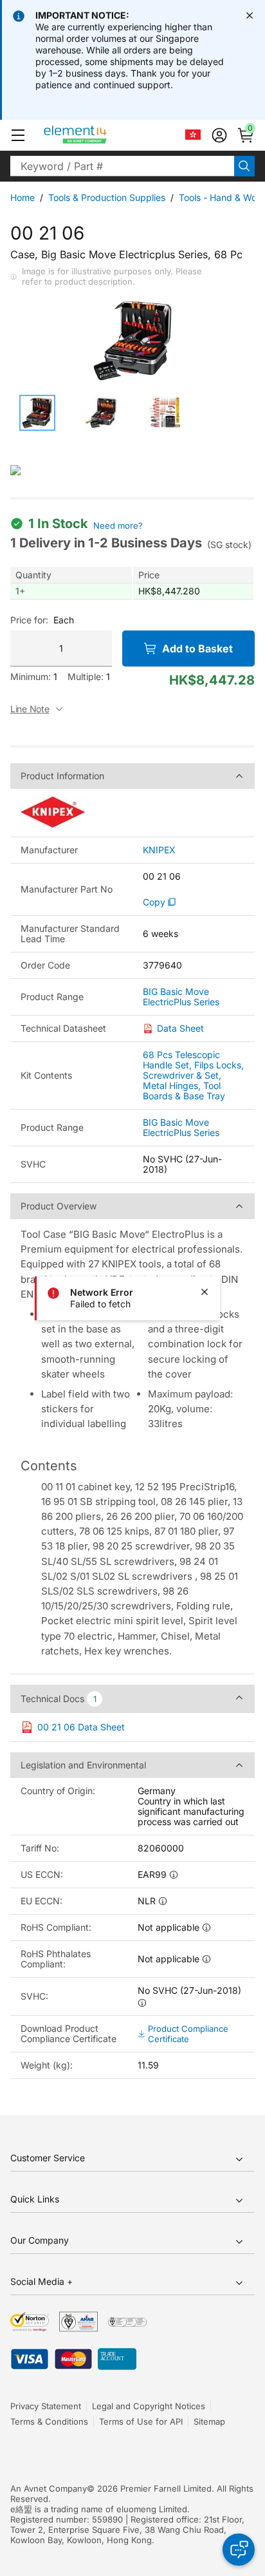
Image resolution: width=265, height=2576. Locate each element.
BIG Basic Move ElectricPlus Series (181, 997)
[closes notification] (250, 15)
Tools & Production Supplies (107, 197)
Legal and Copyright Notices (149, 2406)
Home (23, 197)
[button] (18, 135)
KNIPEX (159, 850)
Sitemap (209, 2421)
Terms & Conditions (49, 2421)
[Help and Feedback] (239, 2550)
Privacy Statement (46, 2406)
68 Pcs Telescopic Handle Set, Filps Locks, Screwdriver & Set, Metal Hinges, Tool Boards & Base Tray (193, 1075)
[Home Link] (99, 135)
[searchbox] (122, 166)
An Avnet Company (49, 2488)
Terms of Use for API (141, 2421)
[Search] (244, 166)
